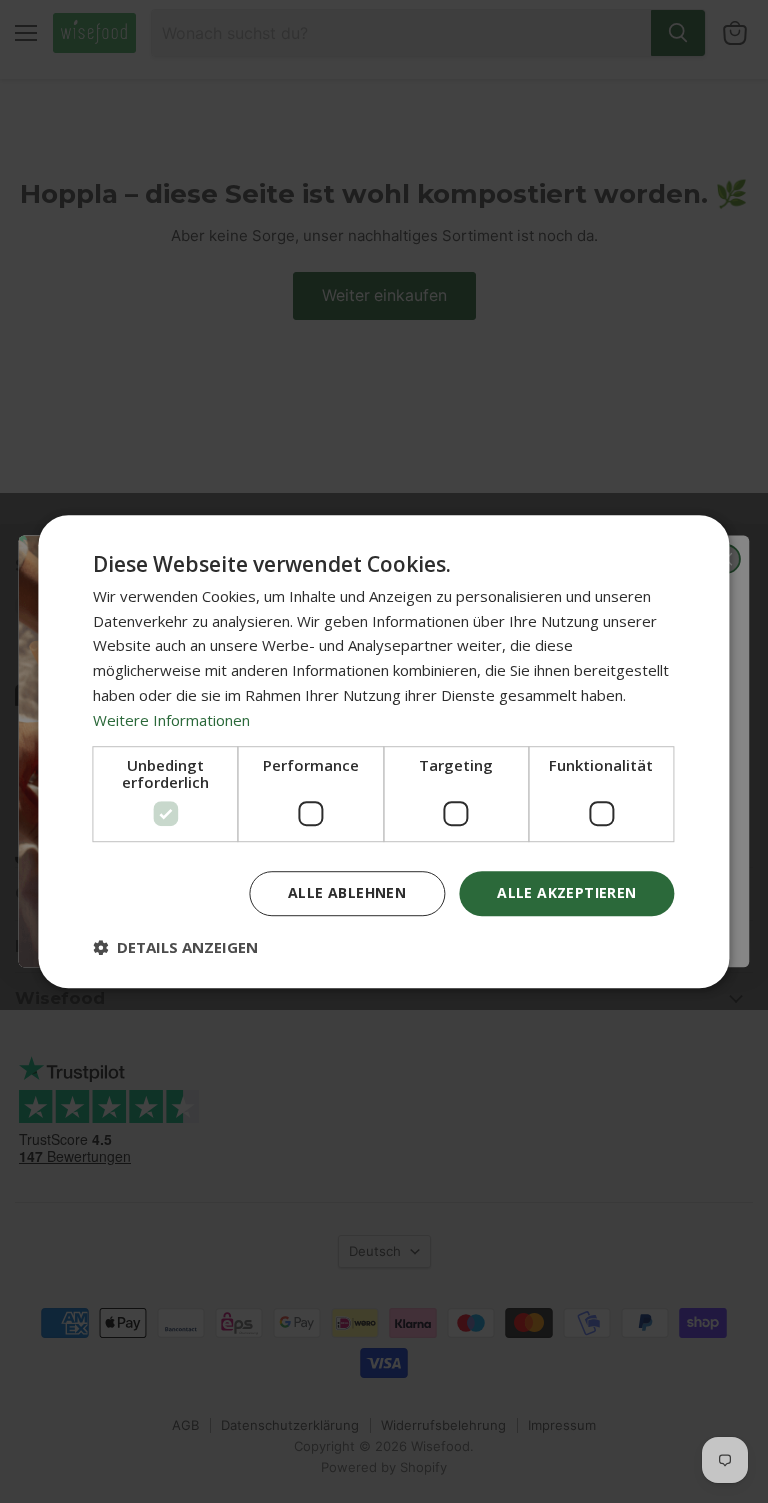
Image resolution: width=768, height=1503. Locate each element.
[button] (175, 947)
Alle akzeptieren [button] (566, 893)
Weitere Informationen (171, 720)
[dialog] (383, 752)
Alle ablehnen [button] (347, 893)
